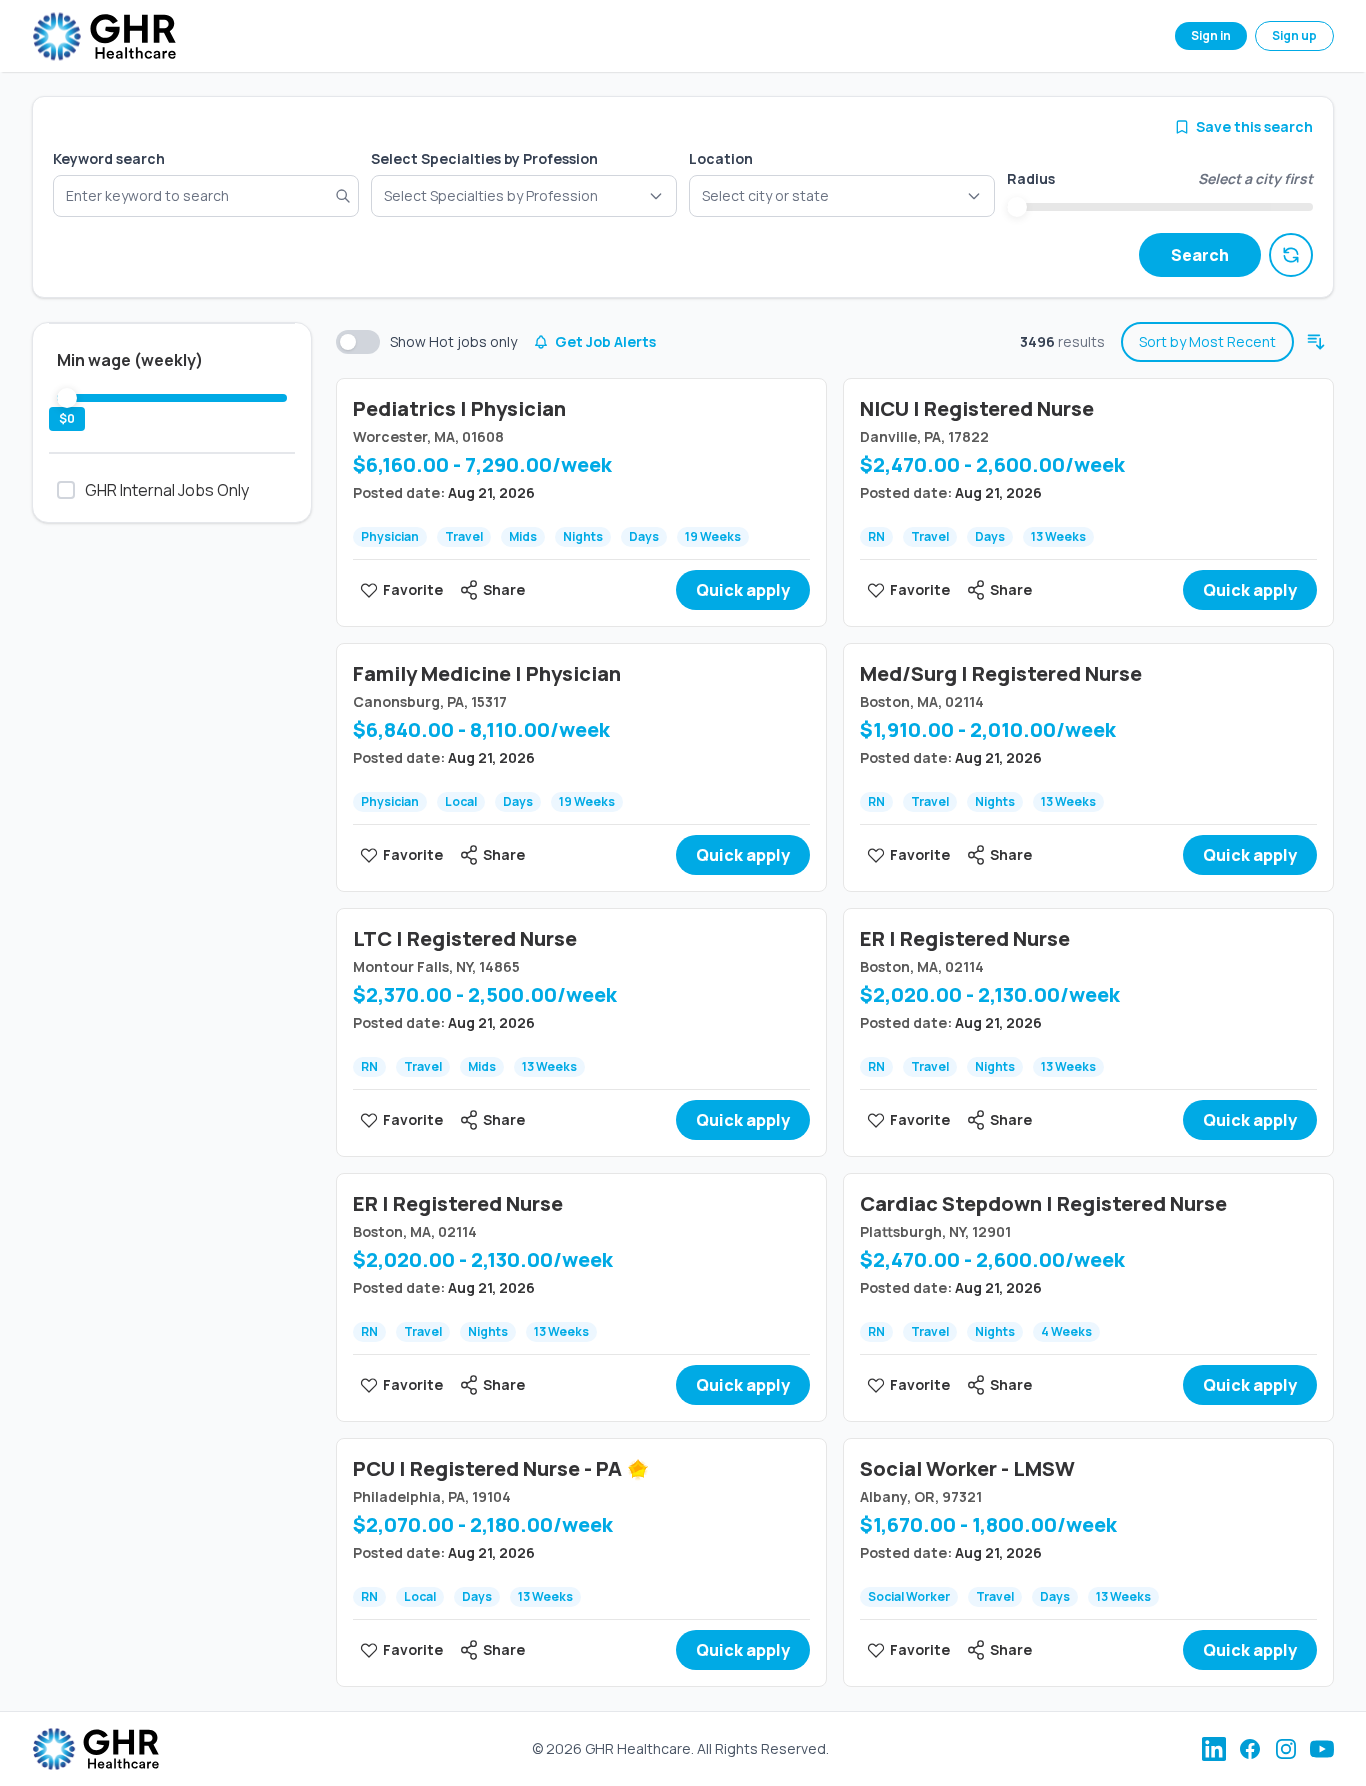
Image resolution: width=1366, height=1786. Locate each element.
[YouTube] (1322, 1749)
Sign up (1294, 35)
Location (721, 158)
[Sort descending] (1316, 342)
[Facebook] (1250, 1749)
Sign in (1211, 35)
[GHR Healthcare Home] (104, 36)
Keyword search (109, 158)
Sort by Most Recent (1207, 341)
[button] (842, 196)
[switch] (358, 342)
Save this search (1254, 126)
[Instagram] (1286, 1749)
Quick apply (743, 590)
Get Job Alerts (605, 341)
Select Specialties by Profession (484, 158)
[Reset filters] (1291, 255)
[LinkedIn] (1214, 1749)
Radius (1031, 178)
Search (1200, 255)
